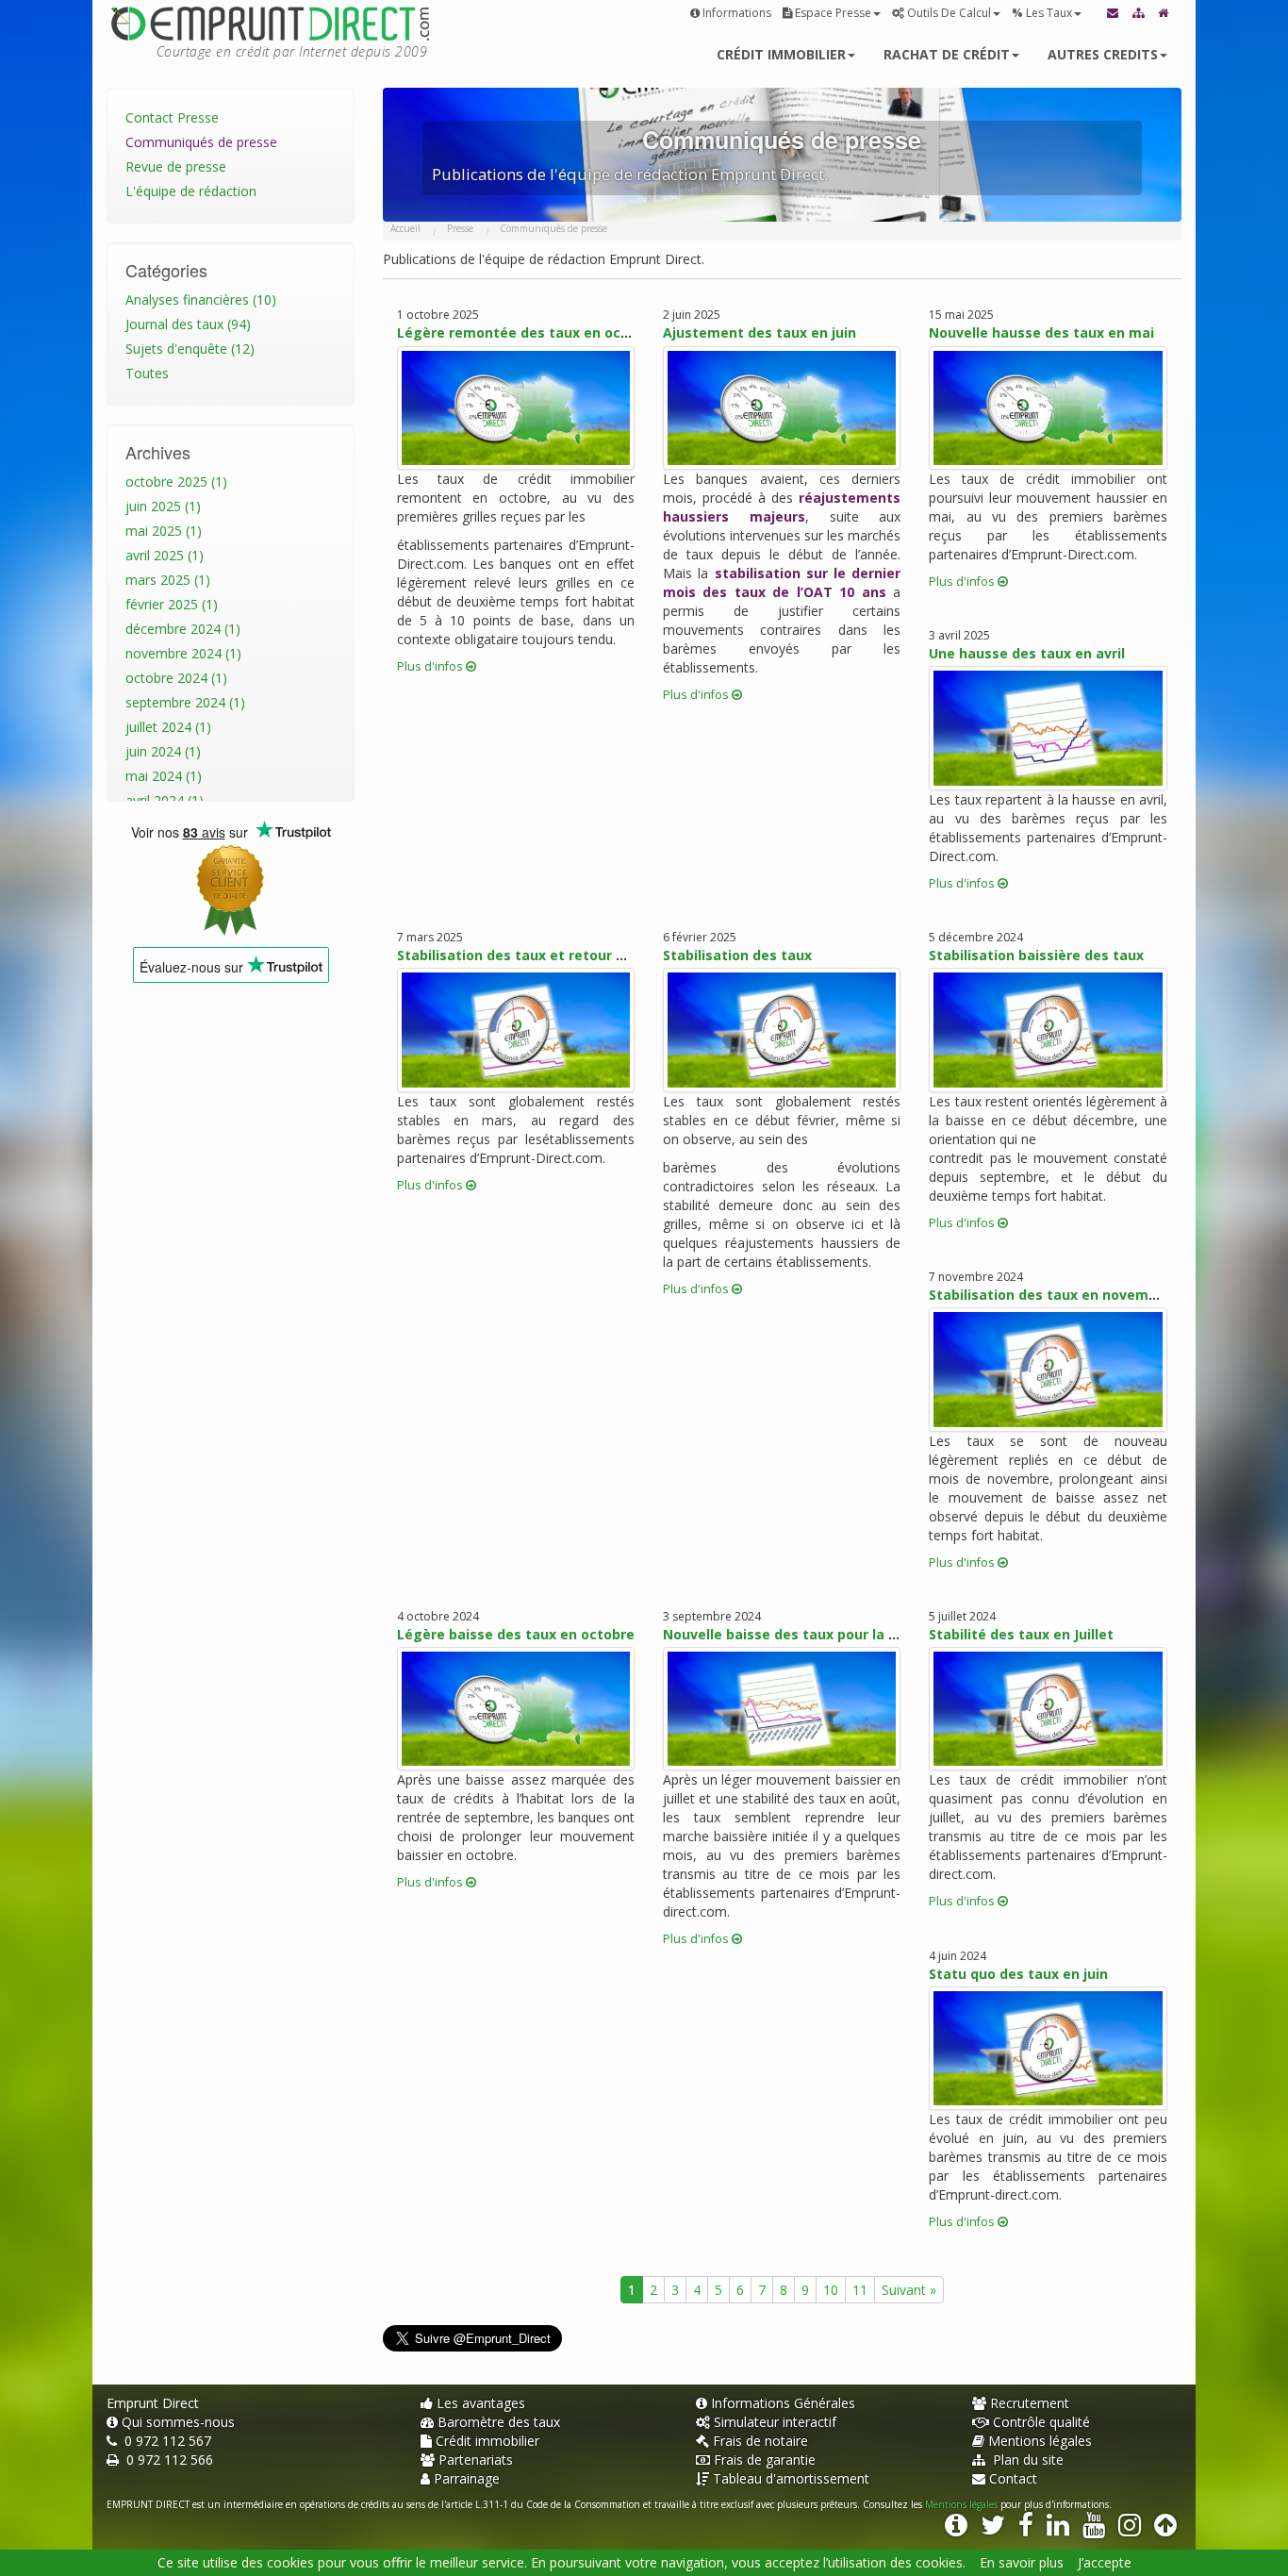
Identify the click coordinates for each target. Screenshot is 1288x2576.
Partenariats (476, 2460)
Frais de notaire (760, 2441)
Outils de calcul (949, 13)
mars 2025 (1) (168, 580)
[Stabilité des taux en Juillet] (1048, 1709)
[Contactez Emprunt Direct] (1114, 13)
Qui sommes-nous (178, 2422)
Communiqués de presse (201, 142)
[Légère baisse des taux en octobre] (516, 1709)
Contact (1013, 2478)
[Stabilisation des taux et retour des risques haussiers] (516, 1030)
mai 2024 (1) (164, 776)
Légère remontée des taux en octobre (528, 332)
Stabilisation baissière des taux (1036, 955)
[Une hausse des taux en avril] (1048, 728)
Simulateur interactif (775, 2422)
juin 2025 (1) (163, 506)
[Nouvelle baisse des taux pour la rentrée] (782, 1709)
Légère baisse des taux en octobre (516, 1634)
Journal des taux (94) (188, 324)
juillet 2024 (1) (168, 727)
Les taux (1042, 13)
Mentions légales (1040, 2441)
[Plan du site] (1139, 13)
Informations (737, 13)
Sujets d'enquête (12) (190, 349)
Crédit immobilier (781, 54)
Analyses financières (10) (201, 299)
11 (860, 2290)
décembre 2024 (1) (183, 629)
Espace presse (833, 13)
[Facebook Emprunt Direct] (1026, 2529)
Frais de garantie (765, 2460)
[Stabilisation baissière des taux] (1048, 1030)
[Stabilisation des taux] (782, 1030)
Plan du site (1026, 2460)
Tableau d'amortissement (791, 2478)
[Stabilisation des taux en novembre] (1048, 1369)
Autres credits (1103, 54)
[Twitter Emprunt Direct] (993, 2529)
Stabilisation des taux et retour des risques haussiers (580, 955)
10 (831, 2290)
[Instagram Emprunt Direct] (1130, 2529)
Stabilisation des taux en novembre (1050, 1295)
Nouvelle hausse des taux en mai (1041, 332)
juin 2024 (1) (163, 751)
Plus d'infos (431, 666)
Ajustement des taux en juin (760, 332)
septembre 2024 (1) (185, 702)
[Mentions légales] (956, 2529)
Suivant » (909, 2290)
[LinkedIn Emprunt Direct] (1058, 2529)
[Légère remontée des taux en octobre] (516, 408)
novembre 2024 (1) (183, 653)
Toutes (147, 373)
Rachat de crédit (947, 54)
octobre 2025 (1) (176, 482)
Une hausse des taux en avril (1027, 653)
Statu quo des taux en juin (1018, 1974)
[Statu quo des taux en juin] (1048, 2048)
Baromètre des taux (499, 2422)
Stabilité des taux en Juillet (1021, 1634)
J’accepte (1105, 2562)
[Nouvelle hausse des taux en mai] (1048, 408)
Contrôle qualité (1041, 2422)
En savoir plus (1022, 2562)
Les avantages (481, 2403)
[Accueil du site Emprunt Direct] (1164, 13)
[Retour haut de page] (1165, 2529)
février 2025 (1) (172, 604)
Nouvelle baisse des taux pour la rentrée (801, 1634)
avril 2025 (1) (165, 555)
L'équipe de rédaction (191, 191)
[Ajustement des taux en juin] (782, 408)
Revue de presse (176, 166)
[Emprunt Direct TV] (1094, 2529)
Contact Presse (172, 117)
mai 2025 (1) (164, 531)
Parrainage (467, 2478)
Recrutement (1030, 2403)
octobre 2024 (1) (176, 678)
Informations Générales (783, 2403)
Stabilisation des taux (737, 955)
